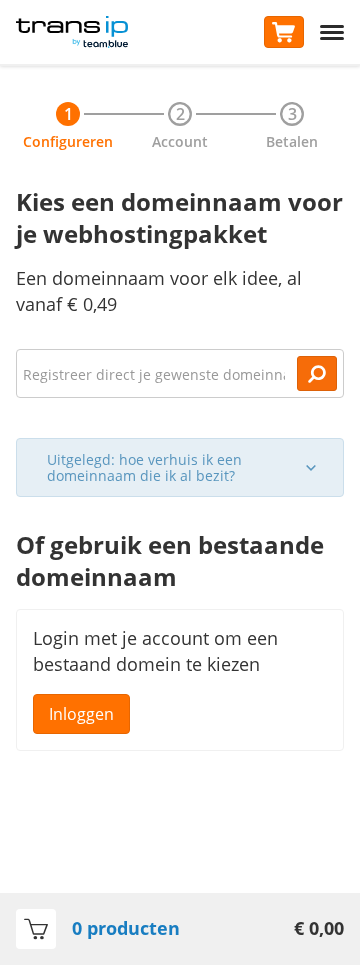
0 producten (126, 928)
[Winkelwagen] (284, 32)
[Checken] (317, 373)
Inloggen (81, 714)
